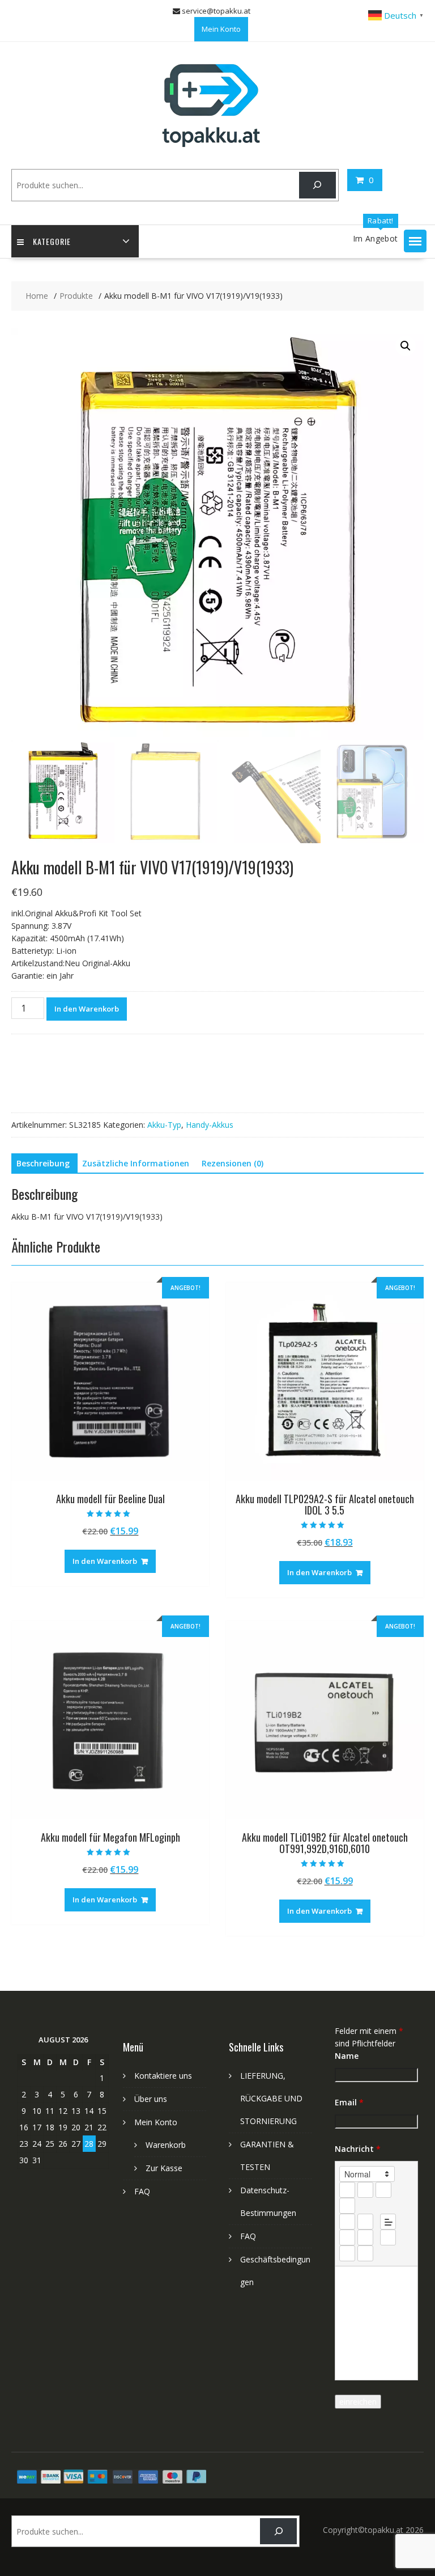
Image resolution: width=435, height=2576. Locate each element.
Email (349, 2102)
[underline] (383, 2190)
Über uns (151, 2099)
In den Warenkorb (87, 1009)
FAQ (142, 2191)
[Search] (317, 185)
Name (347, 2056)
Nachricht (358, 2149)
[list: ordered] (347, 2222)
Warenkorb (166, 2145)
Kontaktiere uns (163, 2076)
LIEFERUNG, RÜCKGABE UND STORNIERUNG (271, 2098)
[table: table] (388, 2237)
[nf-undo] (347, 2253)
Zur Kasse (164, 2168)
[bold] (347, 2190)
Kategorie (52, 241)
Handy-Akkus (210, 1125)
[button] (415, 241)
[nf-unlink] (365, 2237)
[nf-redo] (365, 2253)
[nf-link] (347, 2237)
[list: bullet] (365, 2222)
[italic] (365, 2190)
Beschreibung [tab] (43, 1163)
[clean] (347, 2206)
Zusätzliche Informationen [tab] (136, 1163)
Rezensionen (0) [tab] (233, 1163)
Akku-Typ (164, 1125)
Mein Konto (221, 29)
